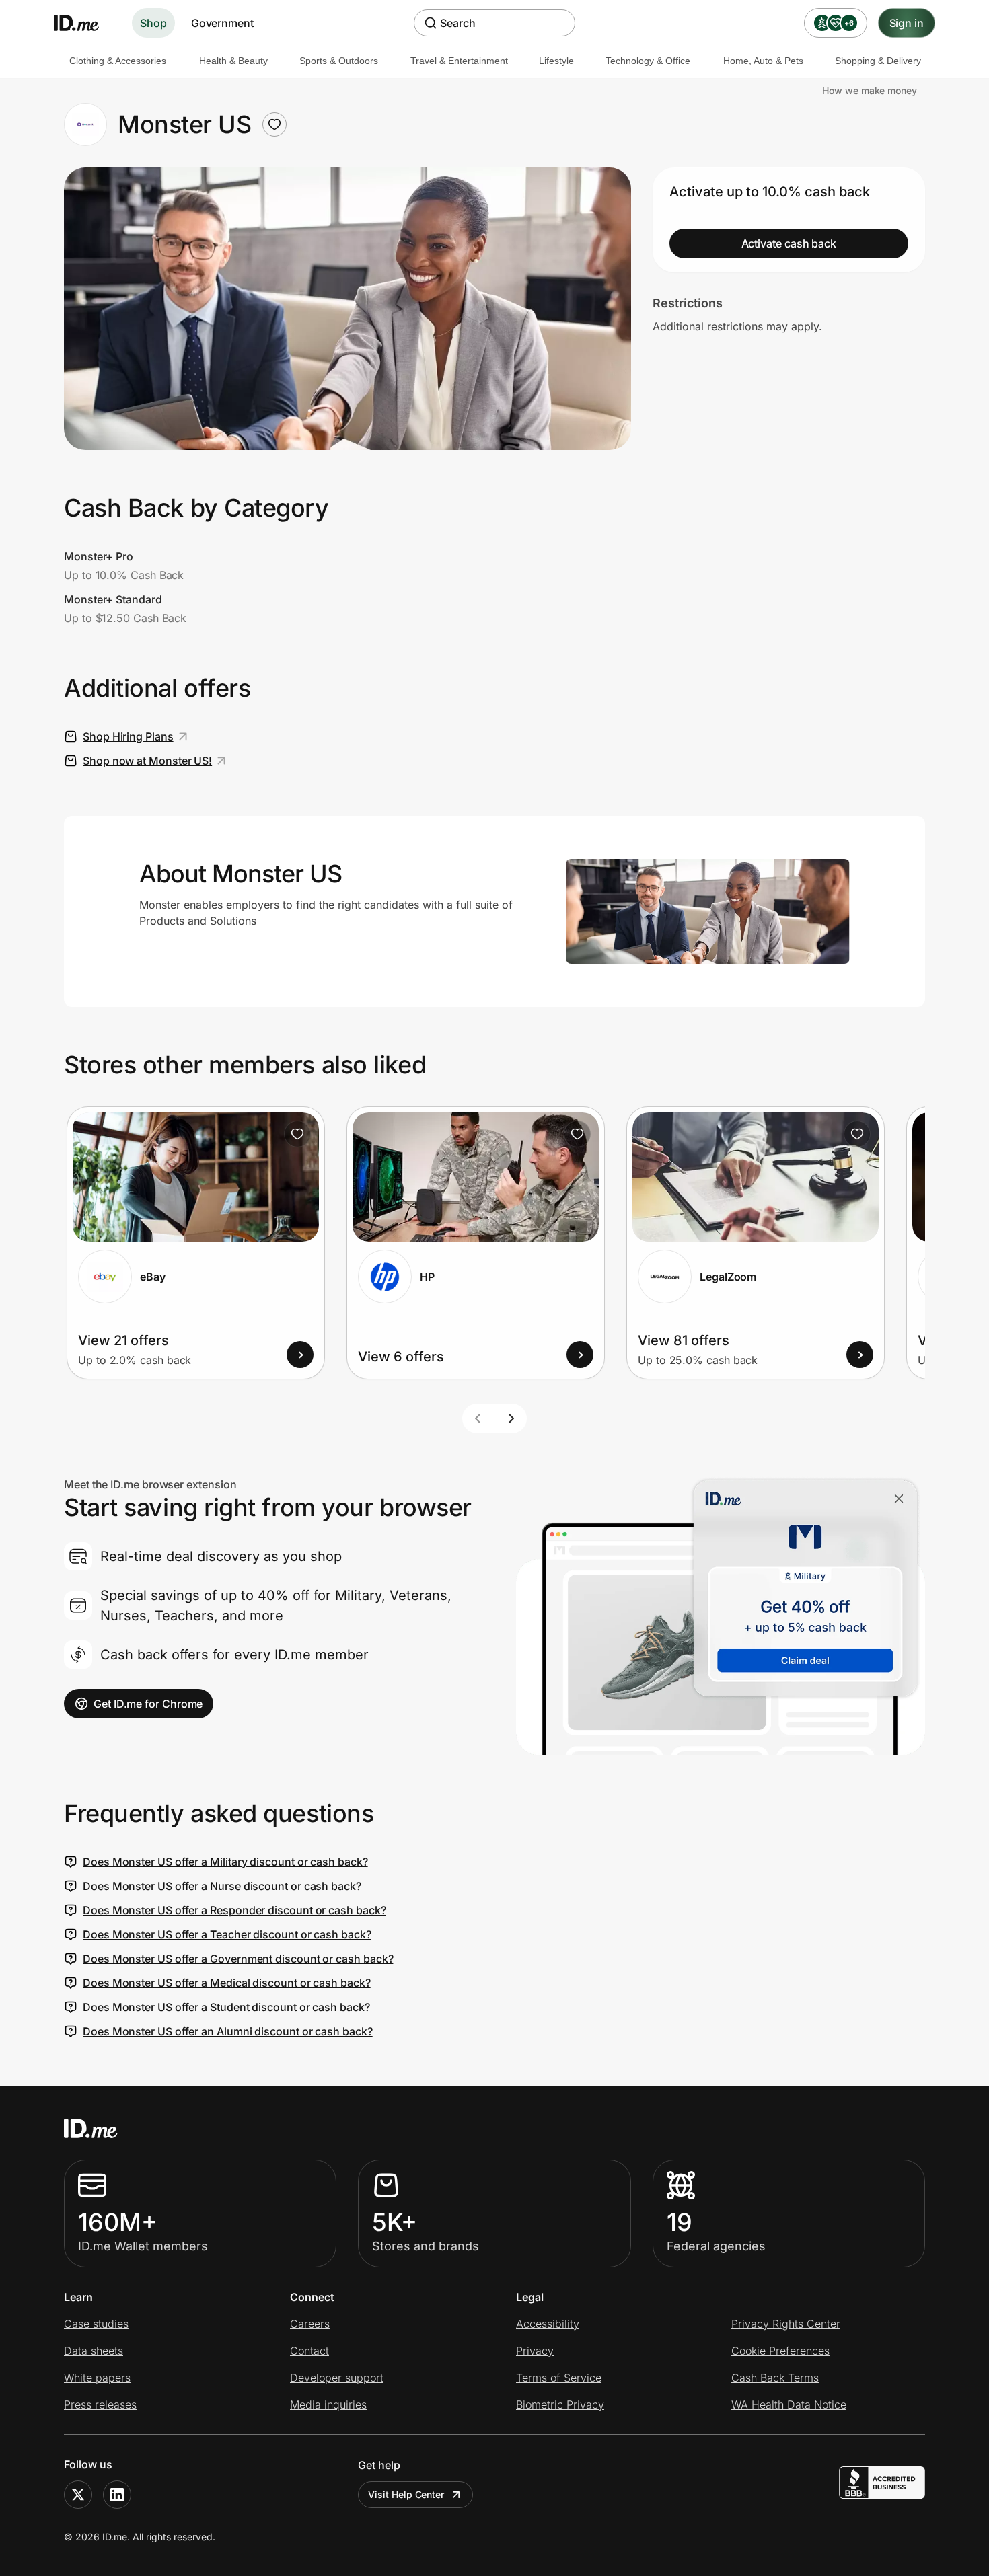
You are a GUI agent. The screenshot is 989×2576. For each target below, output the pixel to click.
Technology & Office (648, 61)
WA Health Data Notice (789, 2404)
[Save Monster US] (274, 124)
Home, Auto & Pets (763, 61)
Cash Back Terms (775, 2378)
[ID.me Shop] (85, 23)
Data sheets (94, 2351)
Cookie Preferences (780, 2351)
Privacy (535, 2351)
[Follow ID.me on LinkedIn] (117, 2495)
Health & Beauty (233, 61)
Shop (153, 23)
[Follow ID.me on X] (78, 2495)
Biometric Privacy (560, 2404)
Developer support (337, 2378)
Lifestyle (556, 61)
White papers (97, 2378)
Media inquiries (328, 2404)
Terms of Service (559, 2378)
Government (222, 23)
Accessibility (548, 2324)
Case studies (96, 2324)
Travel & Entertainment (459, 61)
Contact (309, 2351)
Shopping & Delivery (878, 61)
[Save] (297, 1134)
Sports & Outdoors (339, 61)
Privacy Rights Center (786, 2324)
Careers (310, 2324)
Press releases (100, 2404)
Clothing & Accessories (118, 61)
